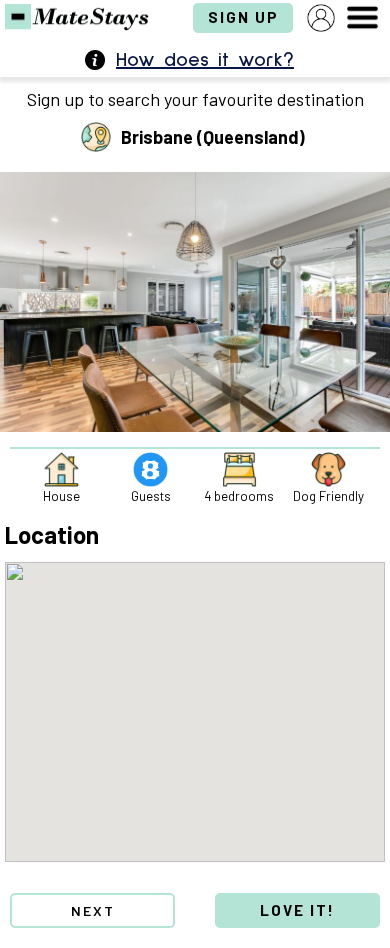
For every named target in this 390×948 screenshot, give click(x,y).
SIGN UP (243, 17)
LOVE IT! (297, 910)
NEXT (93, 910)
